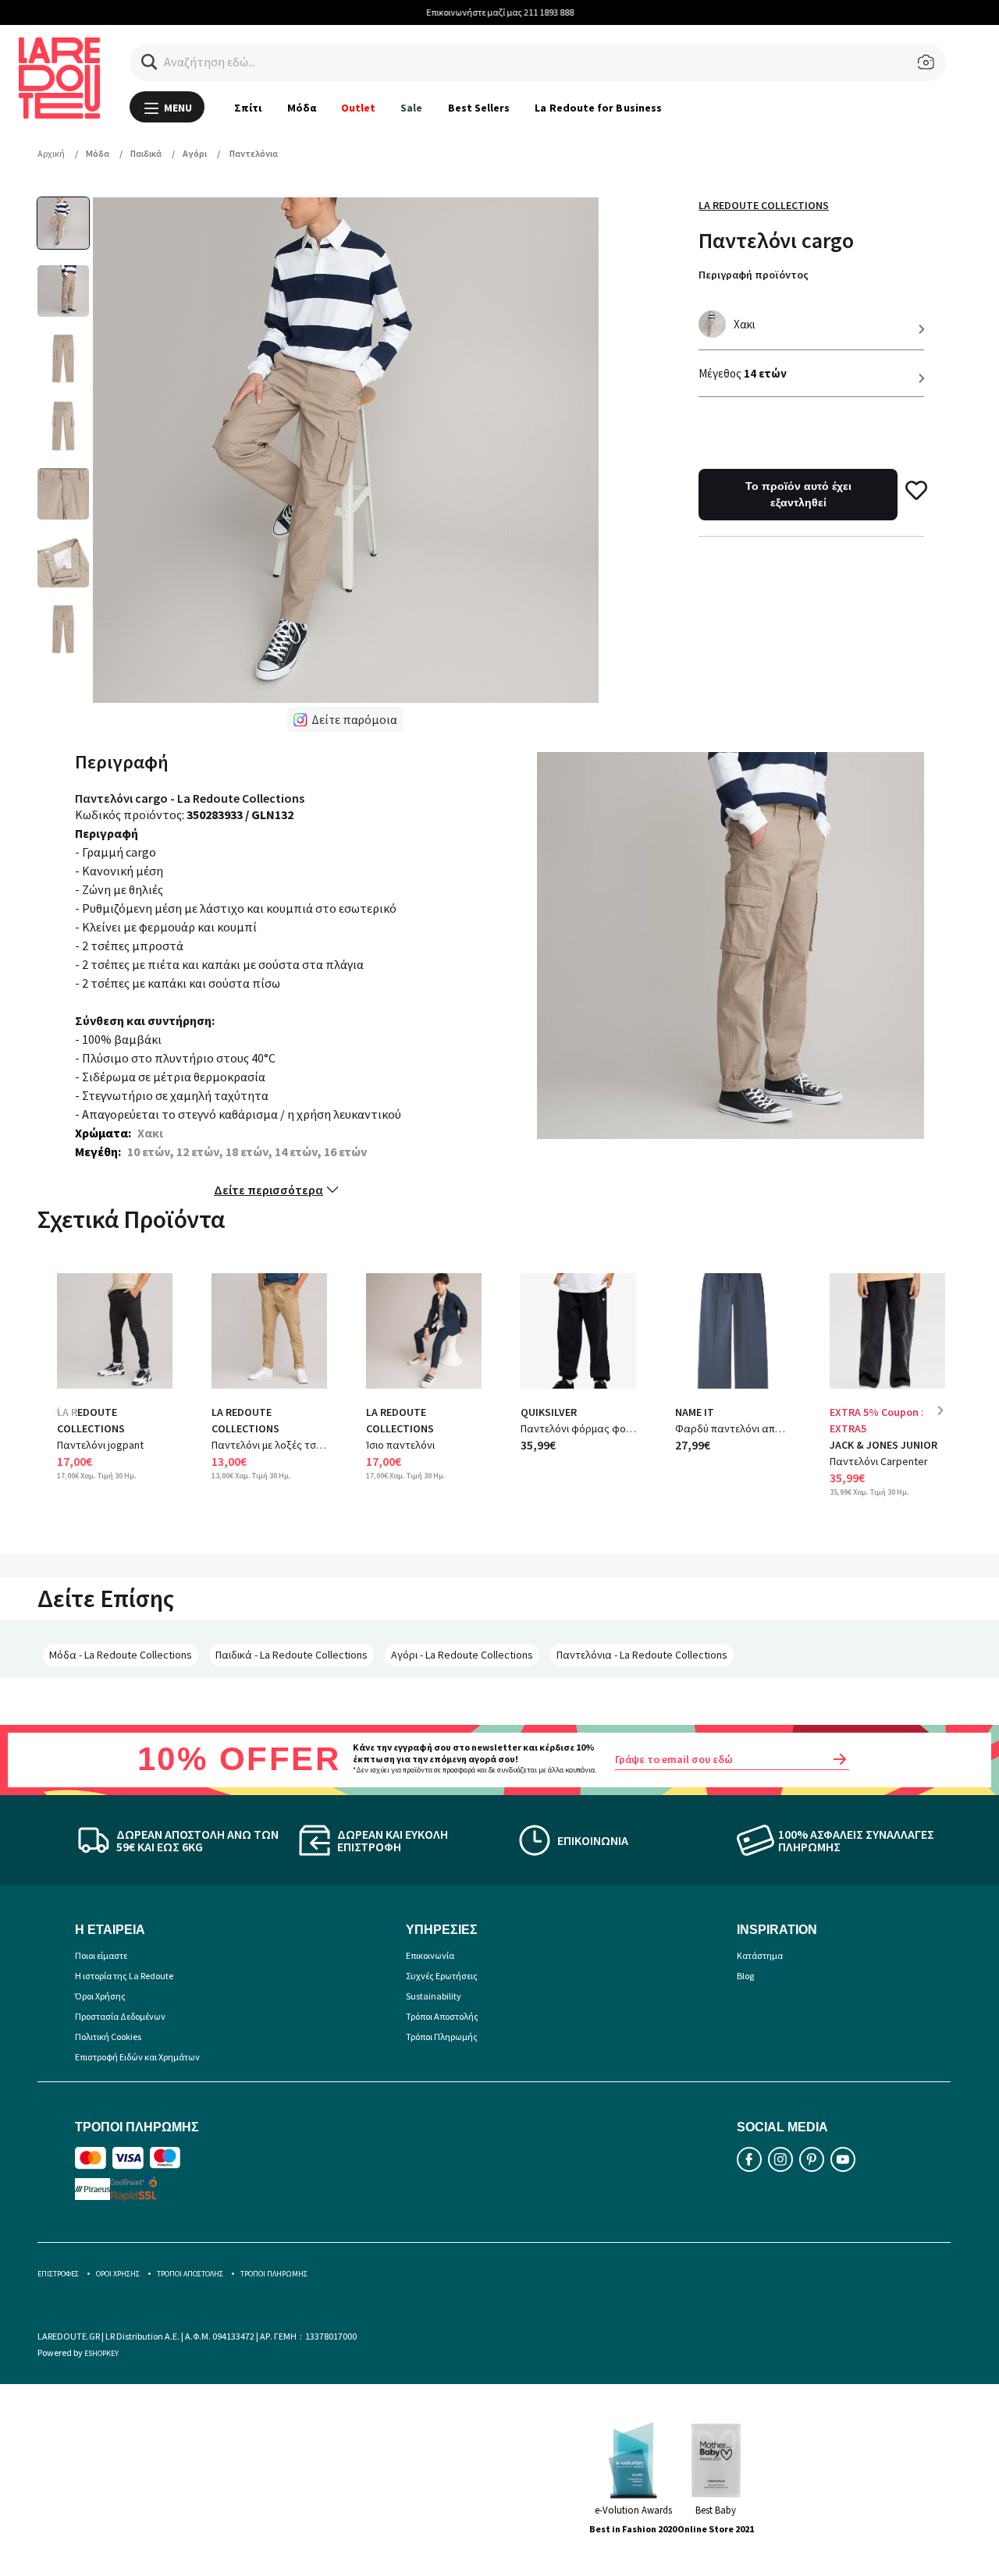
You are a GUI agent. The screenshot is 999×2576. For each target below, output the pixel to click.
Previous (69, 1422)
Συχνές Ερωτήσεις (442, 1976)
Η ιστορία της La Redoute (124, 1976)
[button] (149, 62)
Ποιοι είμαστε (101, 1955)
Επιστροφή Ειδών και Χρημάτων (137, 2057)
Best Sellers (479, 108)
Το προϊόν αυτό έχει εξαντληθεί (798, 494)
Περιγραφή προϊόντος (754, 275)
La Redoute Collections (764, 205)
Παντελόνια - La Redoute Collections (642, 1655)
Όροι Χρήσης (100, 1996)
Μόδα (302, 108)
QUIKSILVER (549, 1412)
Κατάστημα (760, 1955)
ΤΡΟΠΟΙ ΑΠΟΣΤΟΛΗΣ (190, 2274)
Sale (411, 108)
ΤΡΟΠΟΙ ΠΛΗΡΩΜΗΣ (274, 2274)
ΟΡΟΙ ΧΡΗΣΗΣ (118, 2274)
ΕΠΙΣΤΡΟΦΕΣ (58, 2274)
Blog (745, 1976)
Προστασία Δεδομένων (120, 2016)
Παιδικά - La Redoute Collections (292, 1655)
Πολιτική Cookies (108, 2037)
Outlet (358, 108)
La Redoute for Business (598, 108)
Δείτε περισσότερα (268, 1190)
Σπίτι (248, 108)
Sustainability (434, 1996)
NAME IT (695, 1412)
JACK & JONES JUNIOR (883, 1445)
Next (946, 1422)
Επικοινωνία (430, 1955)
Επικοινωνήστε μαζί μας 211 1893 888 (500, 12)
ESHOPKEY (101, 2353)
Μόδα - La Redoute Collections (121, 1655)
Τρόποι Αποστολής (442, 2016)
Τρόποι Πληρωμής (442, 2037)
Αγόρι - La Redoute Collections (462, 1655)
